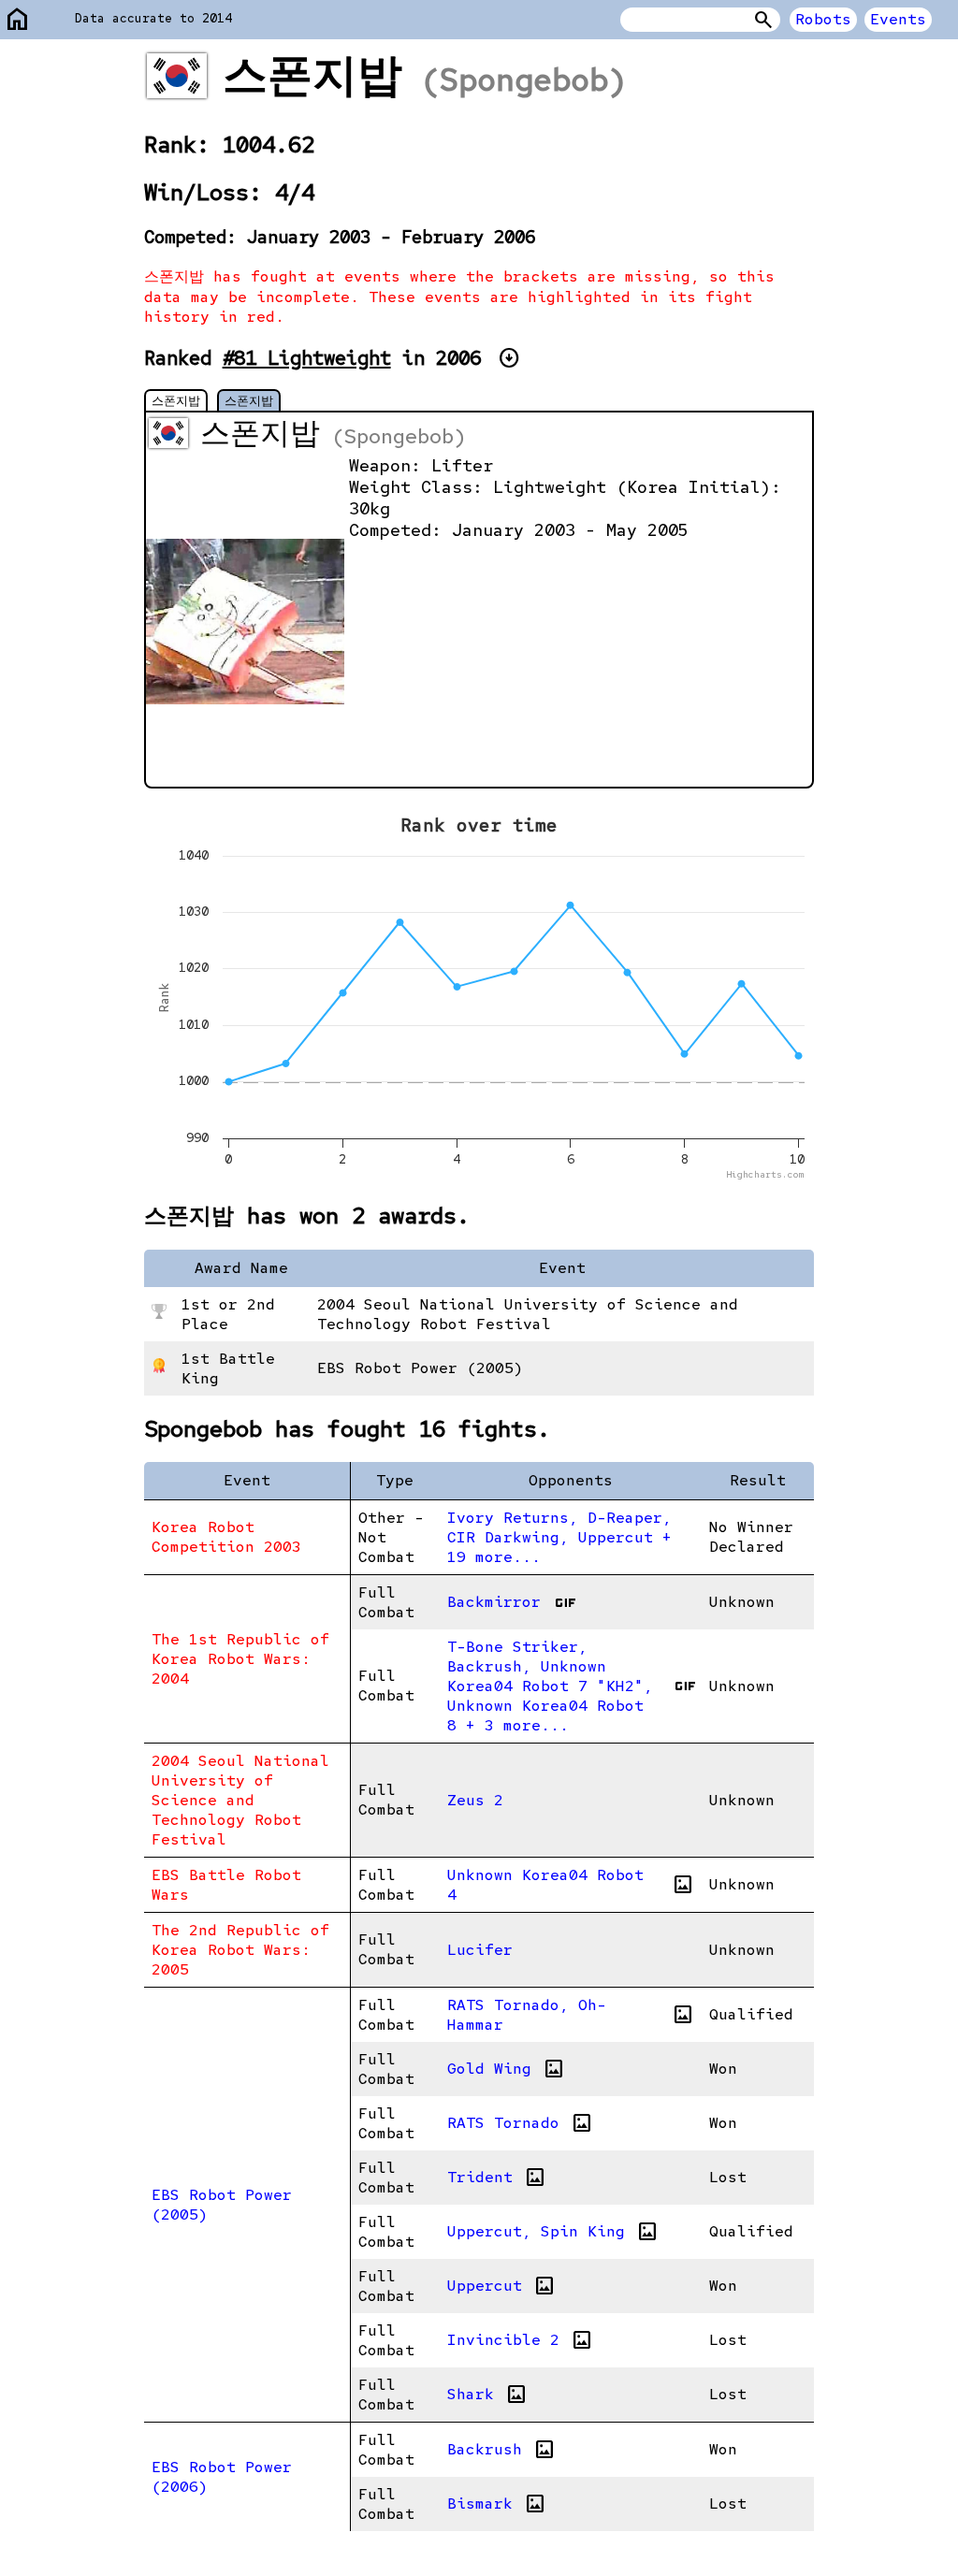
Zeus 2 (475, 1800)
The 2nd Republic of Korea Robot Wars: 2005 (240, 1950)
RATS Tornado (520, 2123)
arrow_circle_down (509, 358)
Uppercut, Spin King (553, 2232)
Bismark (497, 2504)
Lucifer (480, 1950)
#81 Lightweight (307, 358)
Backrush (501, 2450)
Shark (487, 2395)
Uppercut (501, 2286)
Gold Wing (506, 2069)
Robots (823, 19)
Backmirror (511, 1602)
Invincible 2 (520, 2340)
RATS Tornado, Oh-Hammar (571, 2015)
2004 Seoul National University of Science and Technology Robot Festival (240, 1800)
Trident (497, 2178)
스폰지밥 (176, 400)
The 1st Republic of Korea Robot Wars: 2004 (240, 1659)
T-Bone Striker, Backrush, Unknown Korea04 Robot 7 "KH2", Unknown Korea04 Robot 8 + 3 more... (571, 1686)
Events (898, 19)
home (18, 20)
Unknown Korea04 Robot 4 (571, 1885)
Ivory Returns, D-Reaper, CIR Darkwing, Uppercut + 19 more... (559, 1537)
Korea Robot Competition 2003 (226, 1537)
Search (763, 20)
